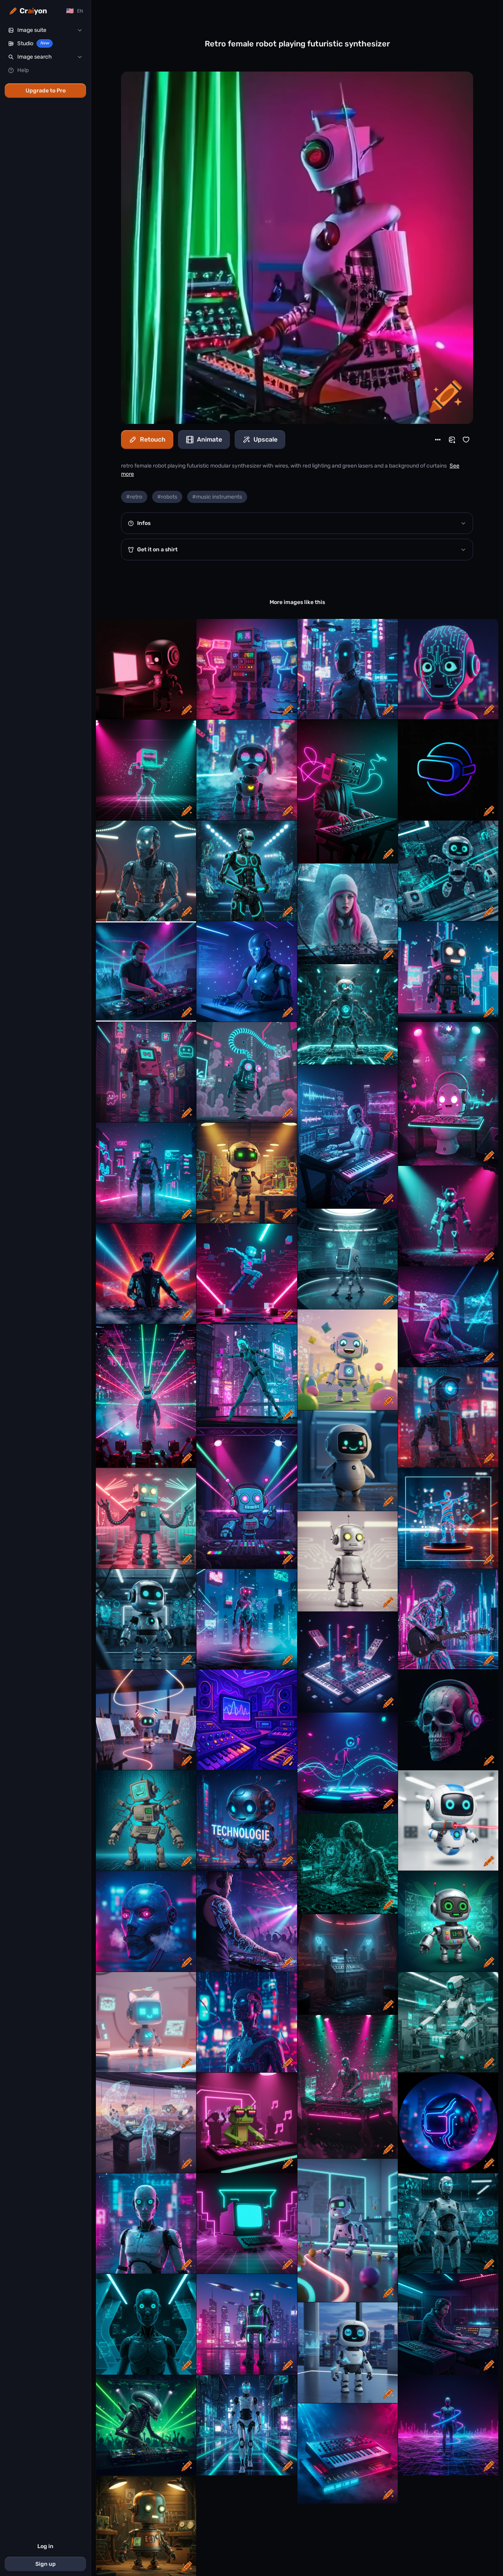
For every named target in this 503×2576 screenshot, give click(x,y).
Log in (45, 2546)
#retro (134, 497)
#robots (167, 497)
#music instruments (217, 497)
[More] (438, 440)
